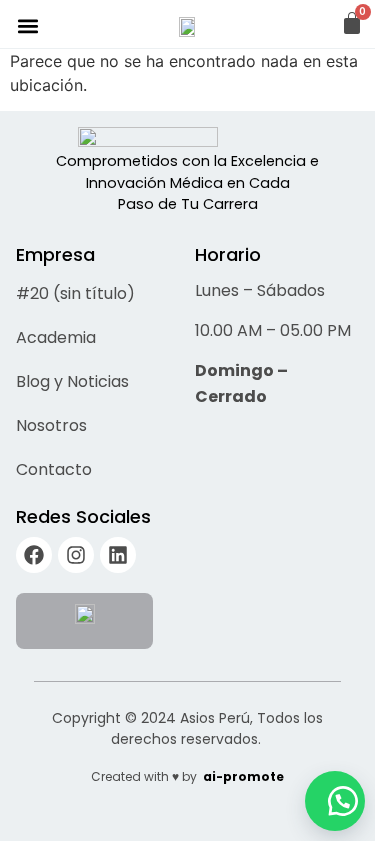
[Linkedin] (118, 555)
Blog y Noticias (72, 381)
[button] (27, 25)
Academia (56, 337)
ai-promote (243, 776)
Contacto (54, 469)
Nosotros (51, 425)
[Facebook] (34, 555)
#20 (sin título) (75, 293)
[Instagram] (76, 555)
